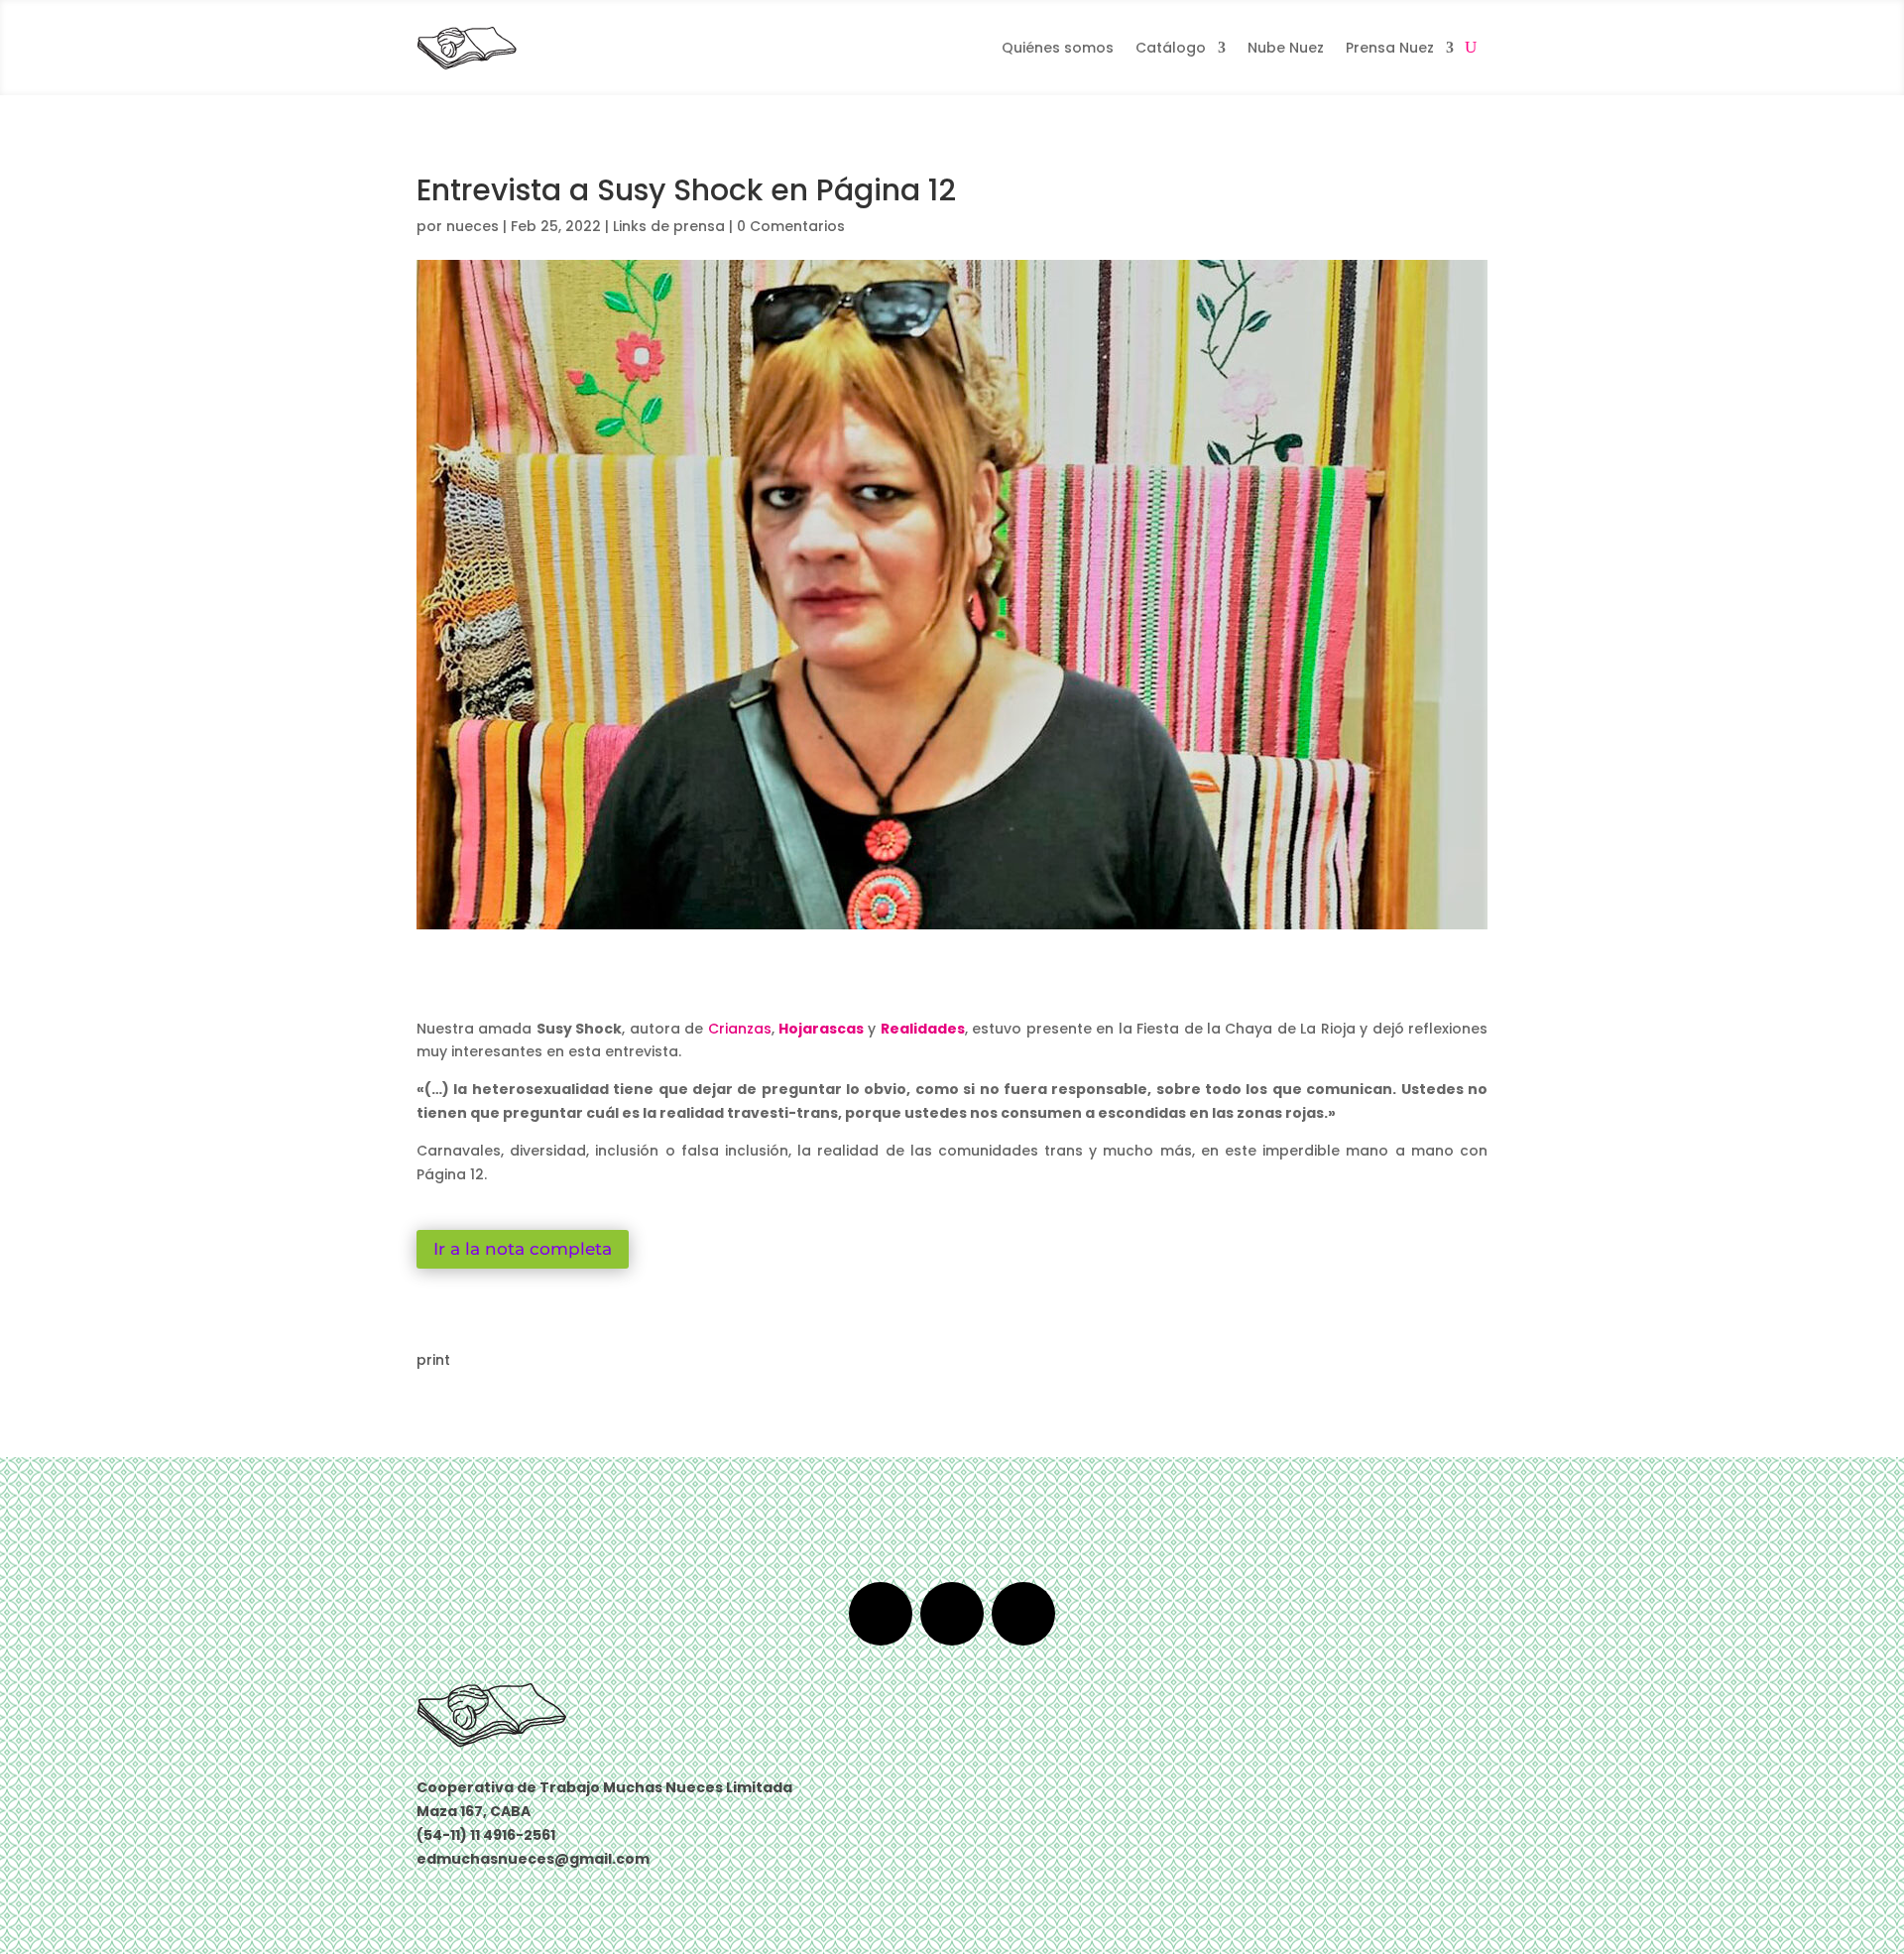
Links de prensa (669, 226)
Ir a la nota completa (523, 1249)
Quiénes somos (1058, 48)
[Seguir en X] (952, 1614)
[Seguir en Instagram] (1023, 1614)
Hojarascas (821, 1029)
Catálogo (1171, 48)
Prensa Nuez (1390, 48)
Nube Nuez (1286, 48)
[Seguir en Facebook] (881, 1614)
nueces (473, 226)
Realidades (923, 1029)
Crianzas (740, 1029)
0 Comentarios (791, 226)
